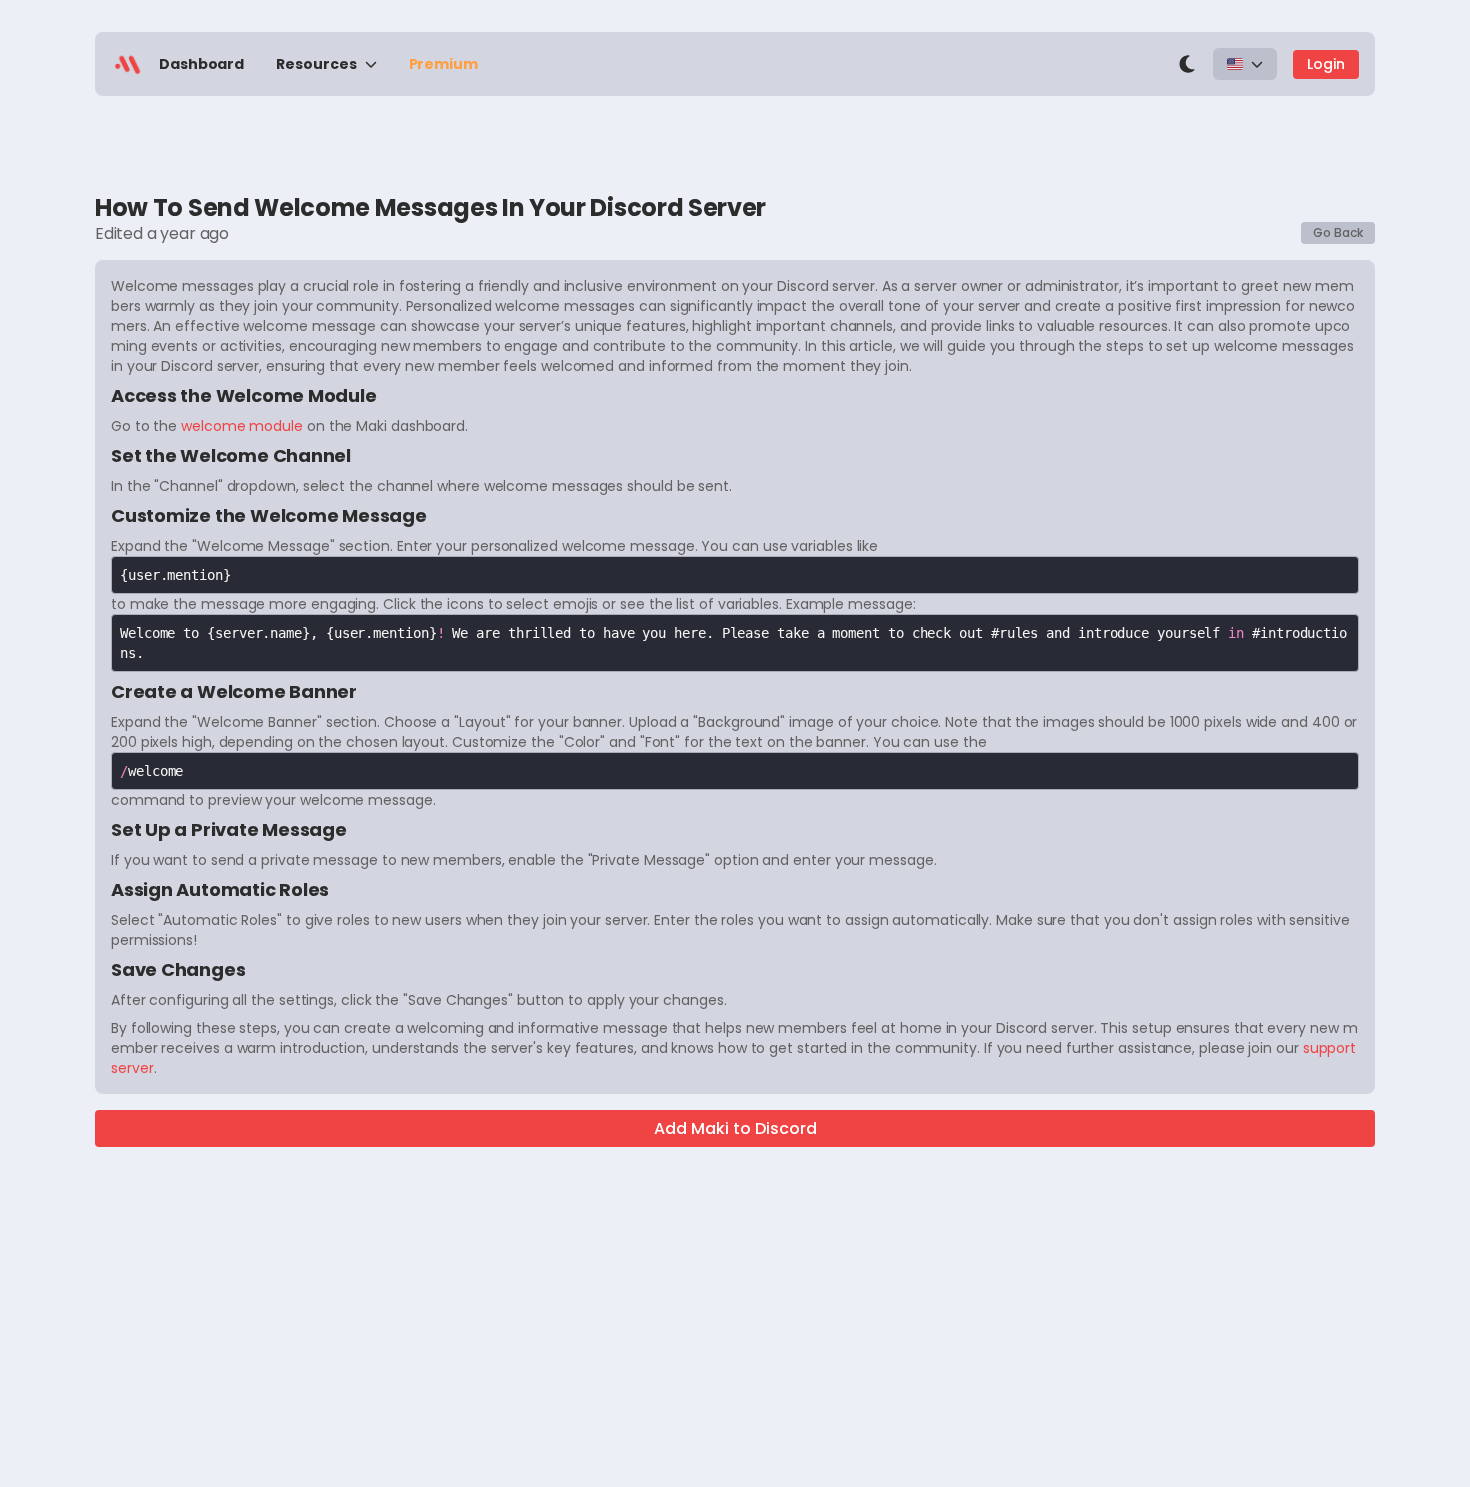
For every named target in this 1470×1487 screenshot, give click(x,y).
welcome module (242, 426)
